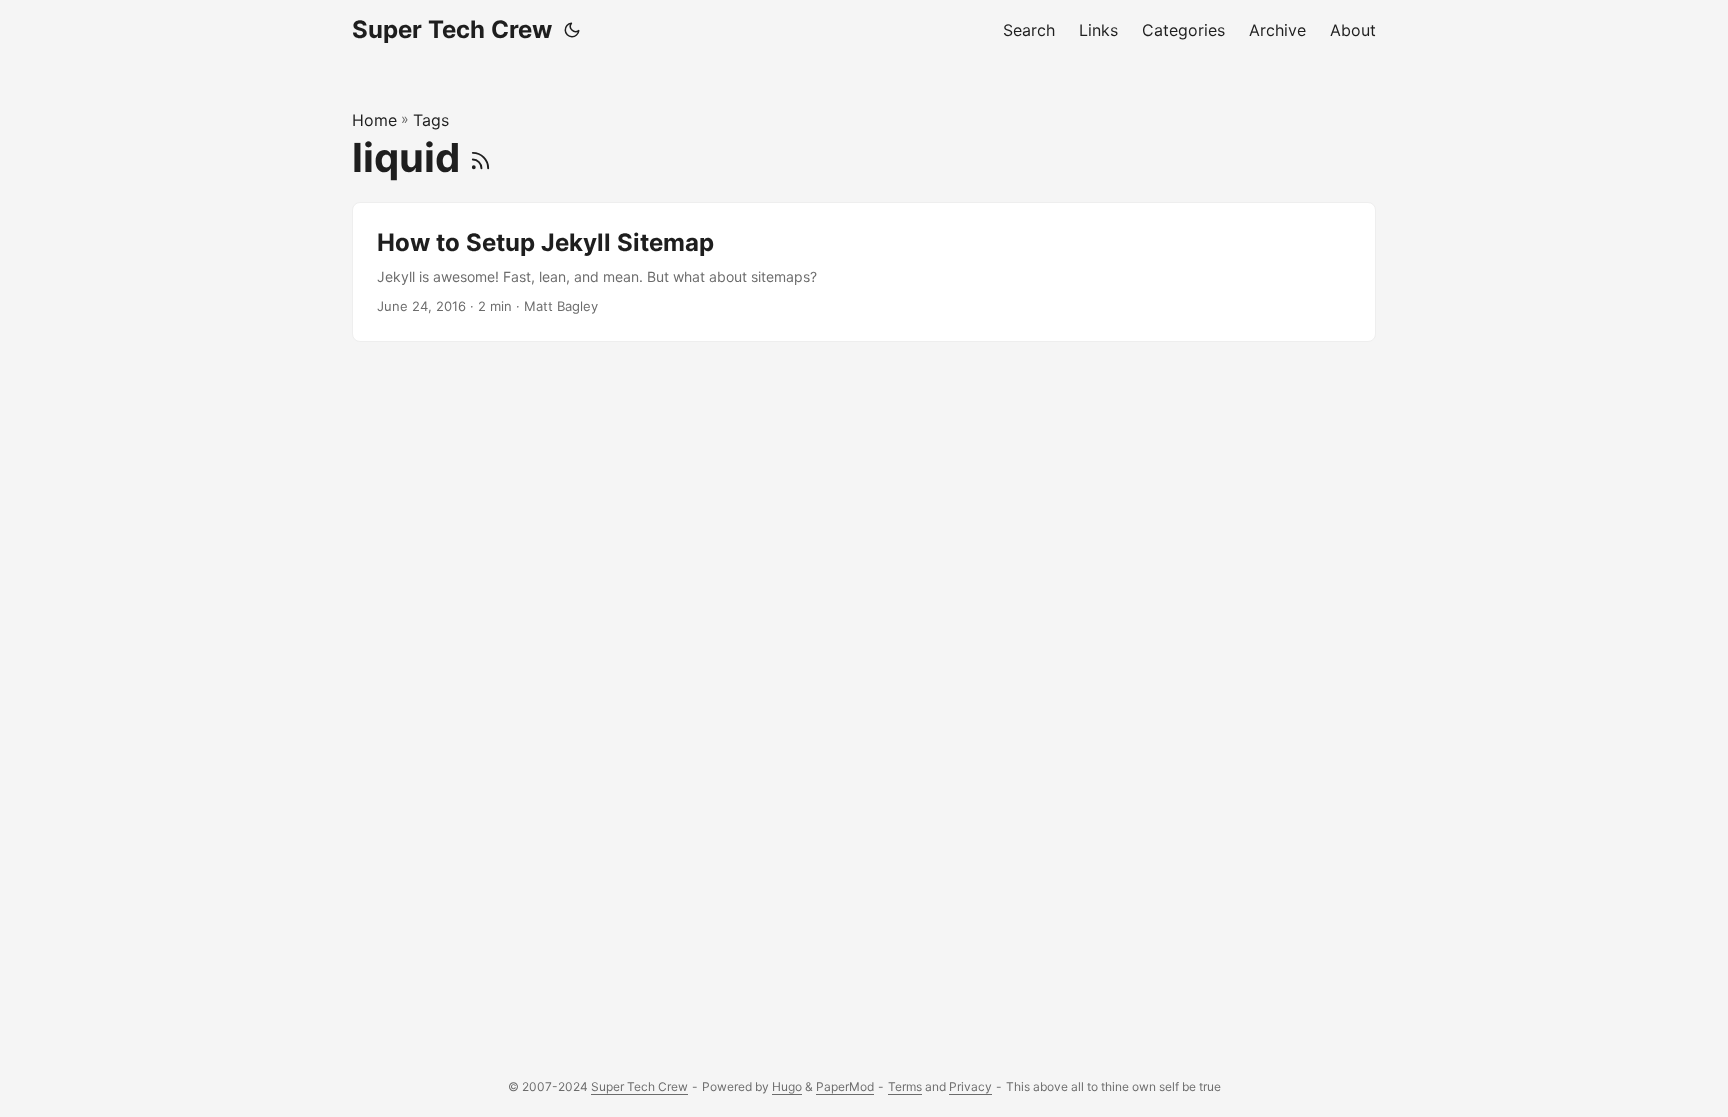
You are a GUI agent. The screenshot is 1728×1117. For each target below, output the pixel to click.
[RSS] (480, 157)
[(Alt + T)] (572, 30)
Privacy (970, 1086)
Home (374, 120)
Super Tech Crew (452, 29)
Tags (431, 120)
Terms (905, 1086)
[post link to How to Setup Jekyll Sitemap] (864, 272)
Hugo (787, 1086)
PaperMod (845, 1086)
